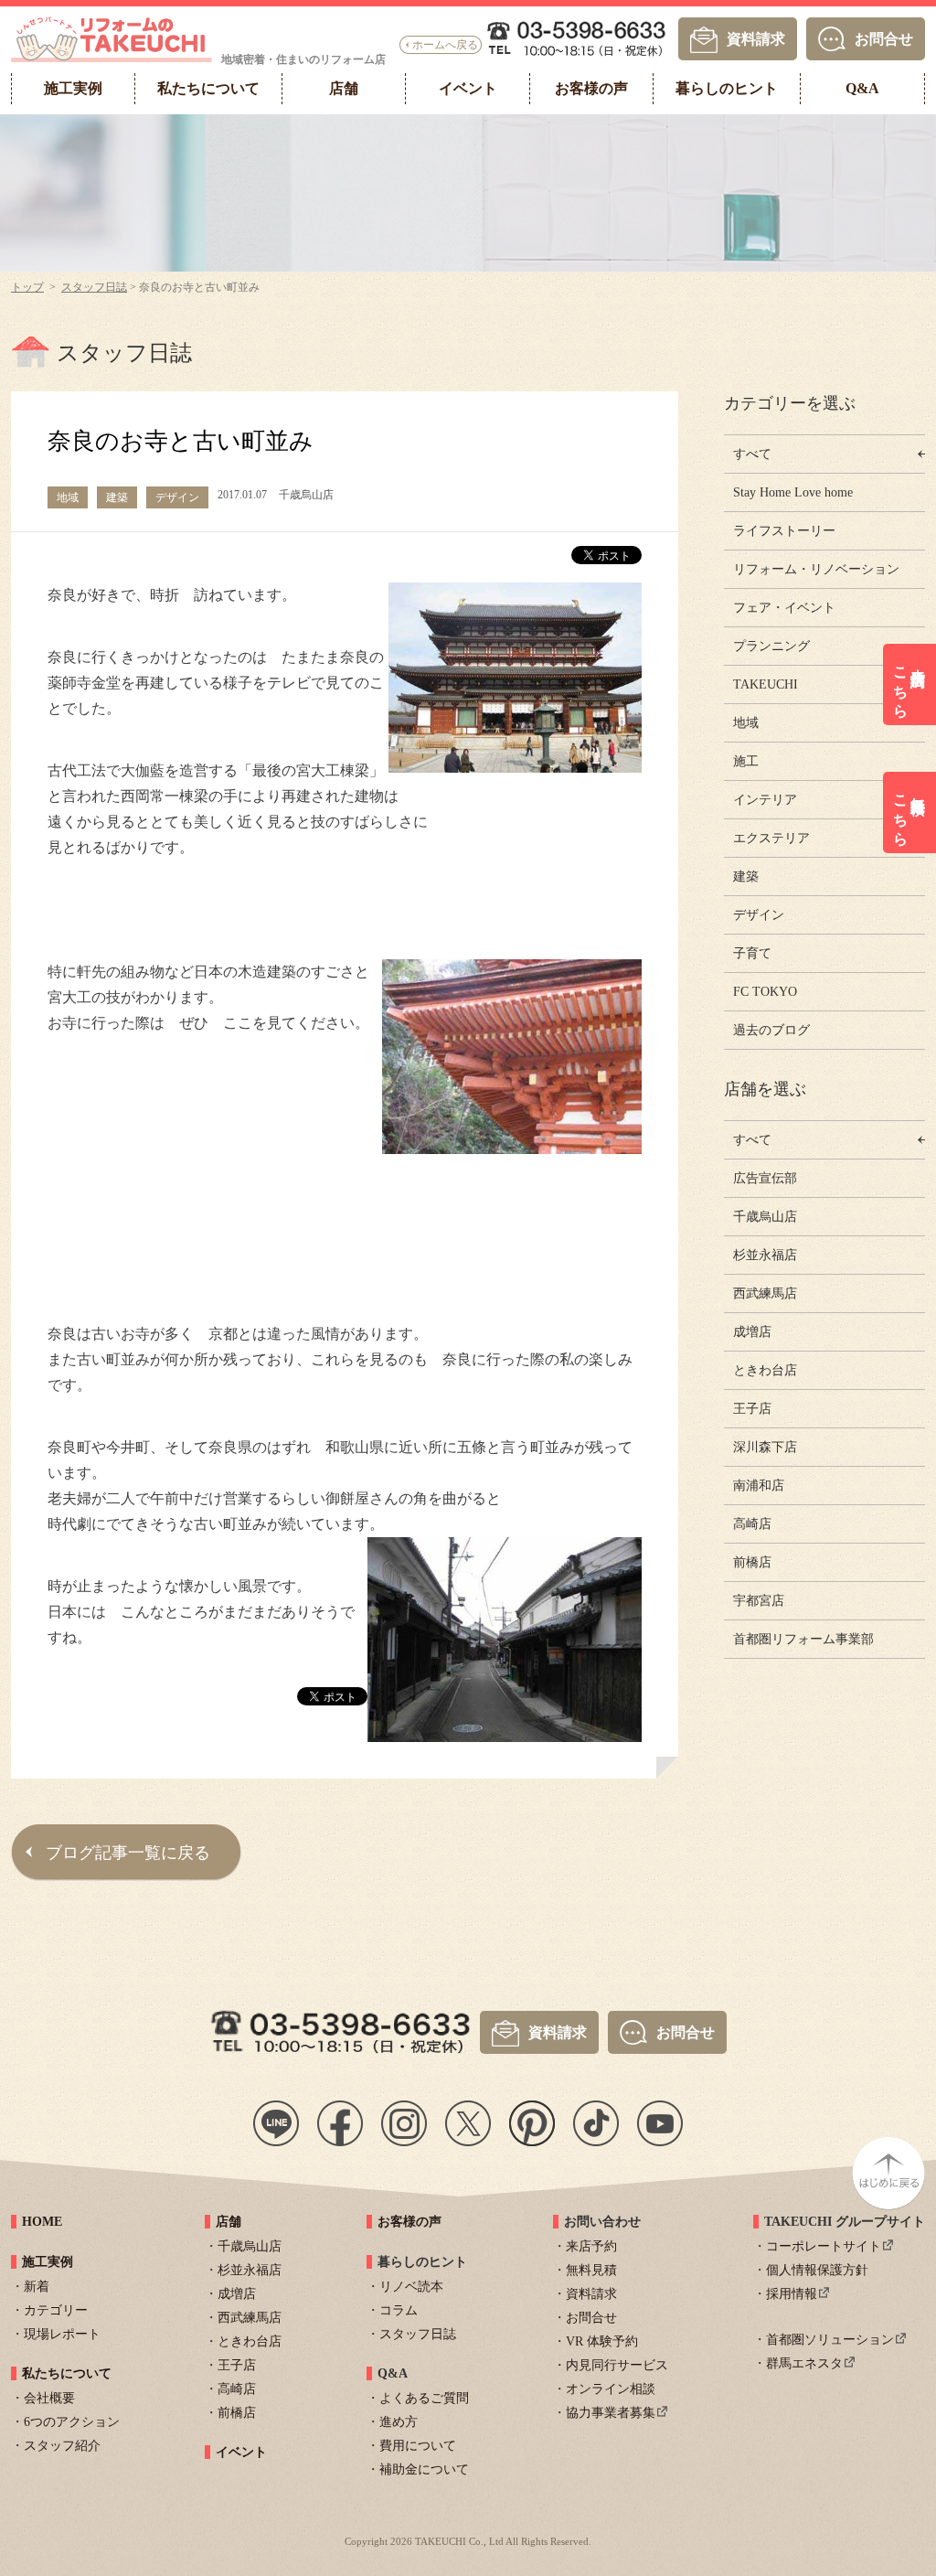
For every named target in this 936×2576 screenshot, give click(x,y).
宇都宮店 (759, 1601)
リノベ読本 (411, 2287)
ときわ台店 (765, 1370)
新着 (37, 2287)
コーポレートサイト (824, 2246)
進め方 (399, 2422)
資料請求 (756, 38)
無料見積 (591, 2270)
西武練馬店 (765, 1293)
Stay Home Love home (793, 492)
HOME (42, 2222)
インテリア (765, 800)
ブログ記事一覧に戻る (128, 1853)
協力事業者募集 (611, 2413)
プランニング (771, 646)
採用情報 (792, 2294)
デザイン (759, 915)
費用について (418, 2446)
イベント (241, 2452)
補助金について (424, 2469)
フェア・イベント (784, 608)
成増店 (752, 1332)
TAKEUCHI (766, 684)
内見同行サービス (617, 2365)
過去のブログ (771, 1030)
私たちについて (67, 2373)
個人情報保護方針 (817, 2270)
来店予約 (591, 2246)
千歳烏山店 (765, 1217)
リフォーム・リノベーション (816, 569)
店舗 (229, 2222)
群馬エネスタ (804, 2363)
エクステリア (771, 838)
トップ (27, 287)
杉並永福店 (765, 1255)
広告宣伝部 (765, 1178)
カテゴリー (56, 2310)
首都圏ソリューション (830, 2340)
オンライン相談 (611, 2389)
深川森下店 (765, 1447)
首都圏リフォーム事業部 (803, 1639)
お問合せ (884, 38)
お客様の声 (409, 2222)
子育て (752, 953)
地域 (746, 723)
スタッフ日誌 (94, 287)
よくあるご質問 (424, 2398)
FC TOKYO (765, 992)
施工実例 (48, 2262)
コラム (399, 2310)
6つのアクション (72, 2422)
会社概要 (49, 2398)
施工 (746, 761)
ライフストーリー (784, 531)
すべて (752, 454)
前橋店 (752, 1562)
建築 (746, 876)
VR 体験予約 (602, 2341)
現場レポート (62, 2334)
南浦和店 (759, 1486)
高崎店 (752, 1524)
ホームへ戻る (445, 45)
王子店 (752, 1409)
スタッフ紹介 (62, 2446)
